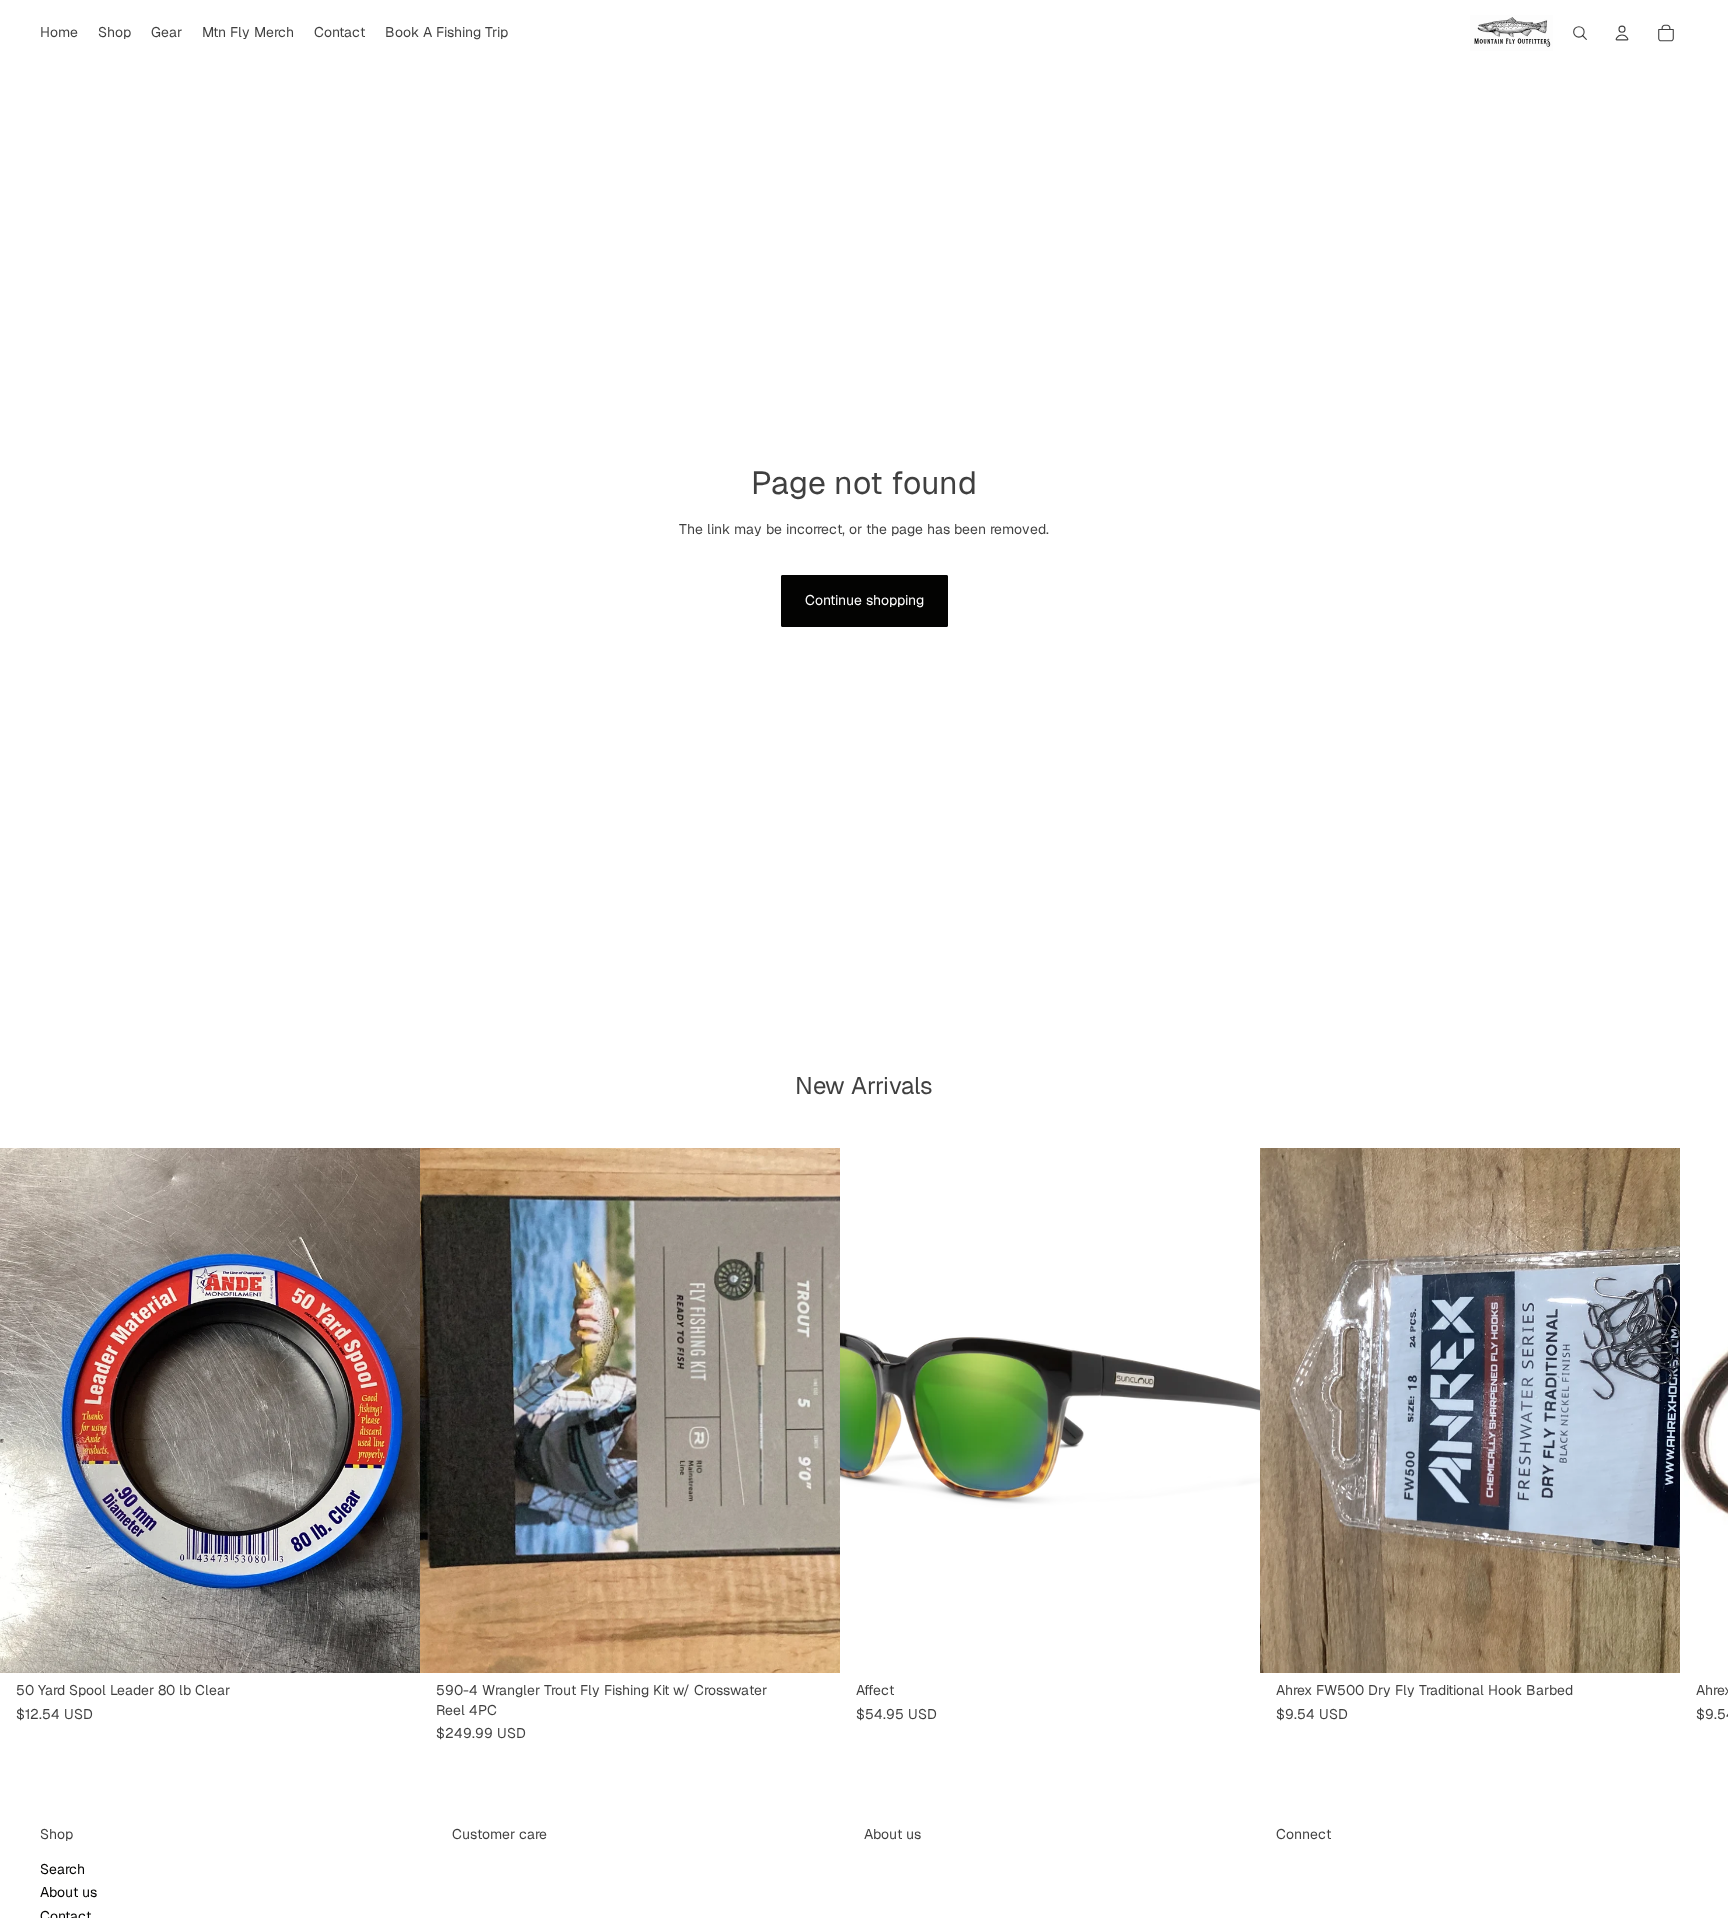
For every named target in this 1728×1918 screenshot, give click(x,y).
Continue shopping (864, 600)
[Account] (1622, 33)
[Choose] (809, 1642)
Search (62, 1868)
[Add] (389, 1642)
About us (68, 1892)
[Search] (1580, 33)
